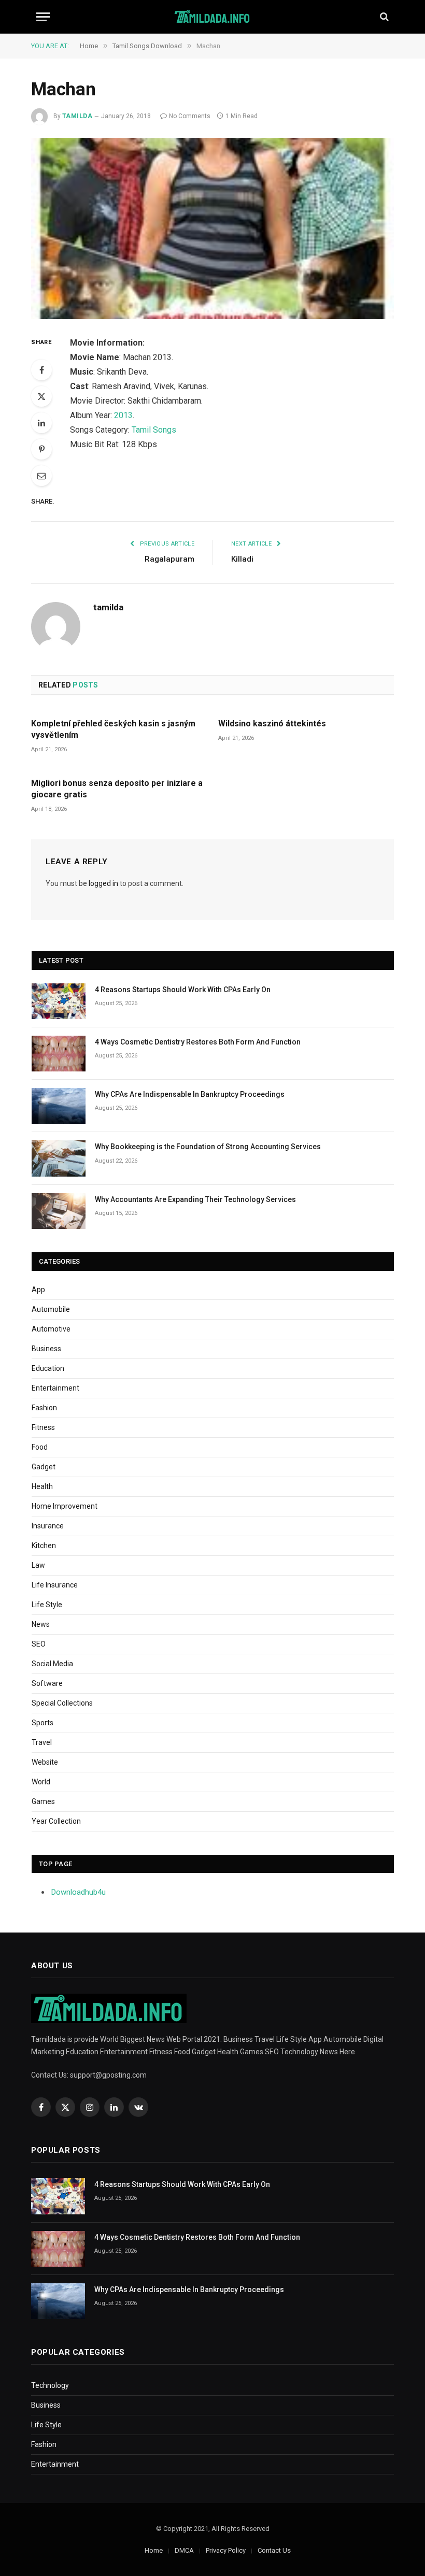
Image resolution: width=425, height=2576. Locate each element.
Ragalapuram (169, 559)
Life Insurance (55, 1585)
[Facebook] (41, 370)
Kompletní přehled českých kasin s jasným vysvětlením (113, 729)
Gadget (44, 1467)
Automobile (51, 1309)
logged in (103, 883)
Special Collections (62, 1703)
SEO (39, 1644)
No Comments (190, 116)
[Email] (41, 476)
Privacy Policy (226, 2550)
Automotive (51, 1329)
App (38, 1290)
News (41, 1624)
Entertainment (55, 1388)
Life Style (47, 1605)
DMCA (184, 2550)
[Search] (383, 17)
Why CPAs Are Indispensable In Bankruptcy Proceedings (190, 1094)
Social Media (52, 1664)
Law (38, 1565)
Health (42, 1486)
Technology (50, 2385)
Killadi (242, 559)
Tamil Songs (154, 430)
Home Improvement (65, 1506)
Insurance (48, 1526)
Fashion (44, 1408)
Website (45, 1762)
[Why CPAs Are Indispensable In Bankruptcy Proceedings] (59, 1106)
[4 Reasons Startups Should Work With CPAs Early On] (59, 1001)
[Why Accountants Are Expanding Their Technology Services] (59, 1211)
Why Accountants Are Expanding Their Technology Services (195, 1199)
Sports (42, 1723)
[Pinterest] (41, 449)
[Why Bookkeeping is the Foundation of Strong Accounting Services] (59, 1158)
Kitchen (44, 1545)
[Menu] (43, 17)
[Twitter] (41, 396)
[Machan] (212, 228)
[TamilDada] (213, 17)
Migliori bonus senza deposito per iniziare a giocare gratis (117, 789)
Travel (42, 1742)
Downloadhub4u (79, 1892)
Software (47, 1683)
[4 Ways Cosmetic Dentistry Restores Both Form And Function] (59, 1054)
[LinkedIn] (41, 423)
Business (46, 1349)
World (41, 1782)
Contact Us (274, 2550)
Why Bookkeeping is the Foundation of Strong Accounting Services (208, 1147)
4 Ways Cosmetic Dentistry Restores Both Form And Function (198, 1042)
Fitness (43, 1427)
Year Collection (56, 1821)
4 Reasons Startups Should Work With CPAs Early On (183, 990)
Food (40, 1447)
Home (154, 2550)
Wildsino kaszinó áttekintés (272, 724)
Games (43, 1801)
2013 (123, 415)
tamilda (77, 116)
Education (48, 1368)
